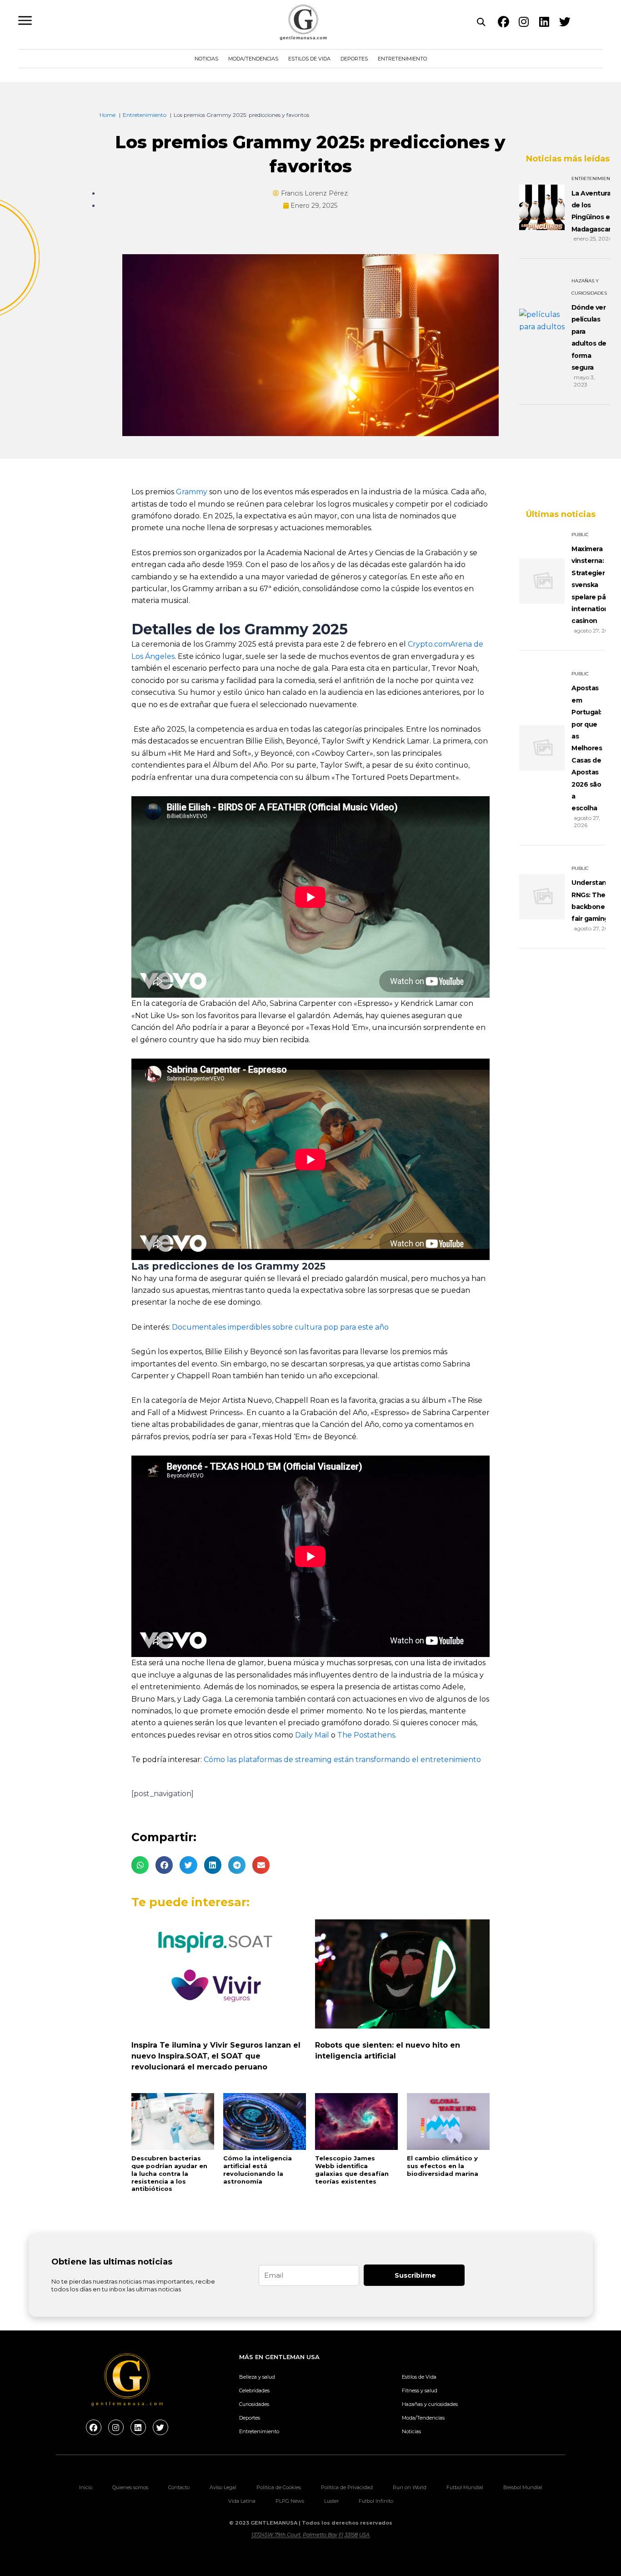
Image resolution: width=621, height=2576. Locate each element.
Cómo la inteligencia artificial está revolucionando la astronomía (258, 2170)
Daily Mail (312, 1735)
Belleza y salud (257, 2377)
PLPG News (290, 2501)
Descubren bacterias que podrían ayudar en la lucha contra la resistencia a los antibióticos (169, 2174)
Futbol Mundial (465, 2487)
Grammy (192, 492)
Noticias (206, 59)
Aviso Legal (223, 2487)
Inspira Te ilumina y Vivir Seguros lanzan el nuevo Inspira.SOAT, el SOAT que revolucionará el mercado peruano (216, 2056)
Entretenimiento (402, 59)
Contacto (179, 2487)
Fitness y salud (420, 2390)
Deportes (354, 59)
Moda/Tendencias (253, 59)
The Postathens (366, 1735)
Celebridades (254, 2390)
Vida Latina (242, 2501)
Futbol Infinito (376, 2501)
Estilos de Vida (309, 59)
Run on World (410, 2487)
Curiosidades (254, 2404)
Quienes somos (130, 2487)
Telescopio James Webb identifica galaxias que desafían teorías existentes (352, 2170)
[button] (140, 1865)
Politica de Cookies (279, 2487)
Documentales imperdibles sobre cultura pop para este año (280, 1327)
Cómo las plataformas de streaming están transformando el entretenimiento (342, 1760)
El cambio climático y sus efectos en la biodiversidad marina (443, 2166)
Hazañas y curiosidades (430, 2404)
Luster (331, 2501)
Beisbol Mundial (523, 2487)
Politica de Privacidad (347, 2487)
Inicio (86, 2487)
